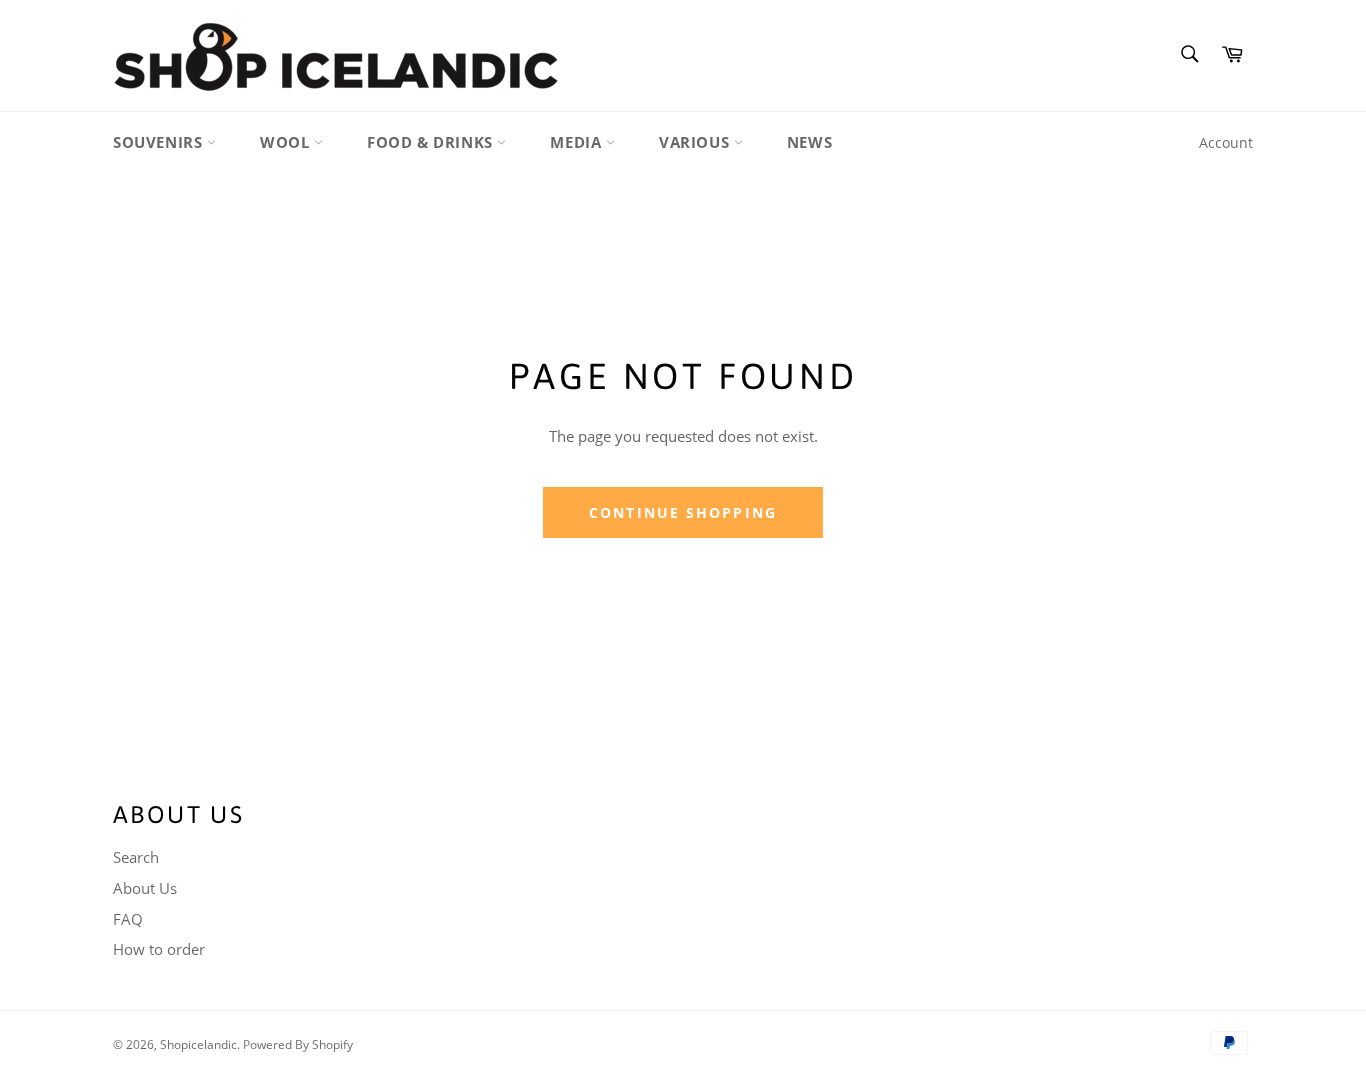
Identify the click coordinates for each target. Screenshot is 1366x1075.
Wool (287, 142)
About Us (145, 888)
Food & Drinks (432, 142)
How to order (159, 949)
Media (578, 142)
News (809, 142)
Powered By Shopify (298, 1044)
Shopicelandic (198, 1044)
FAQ (128, 919)
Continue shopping (683, 512)
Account (1226, 142)
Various (696, 142)
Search (136, 857)
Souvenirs (160, 142)
